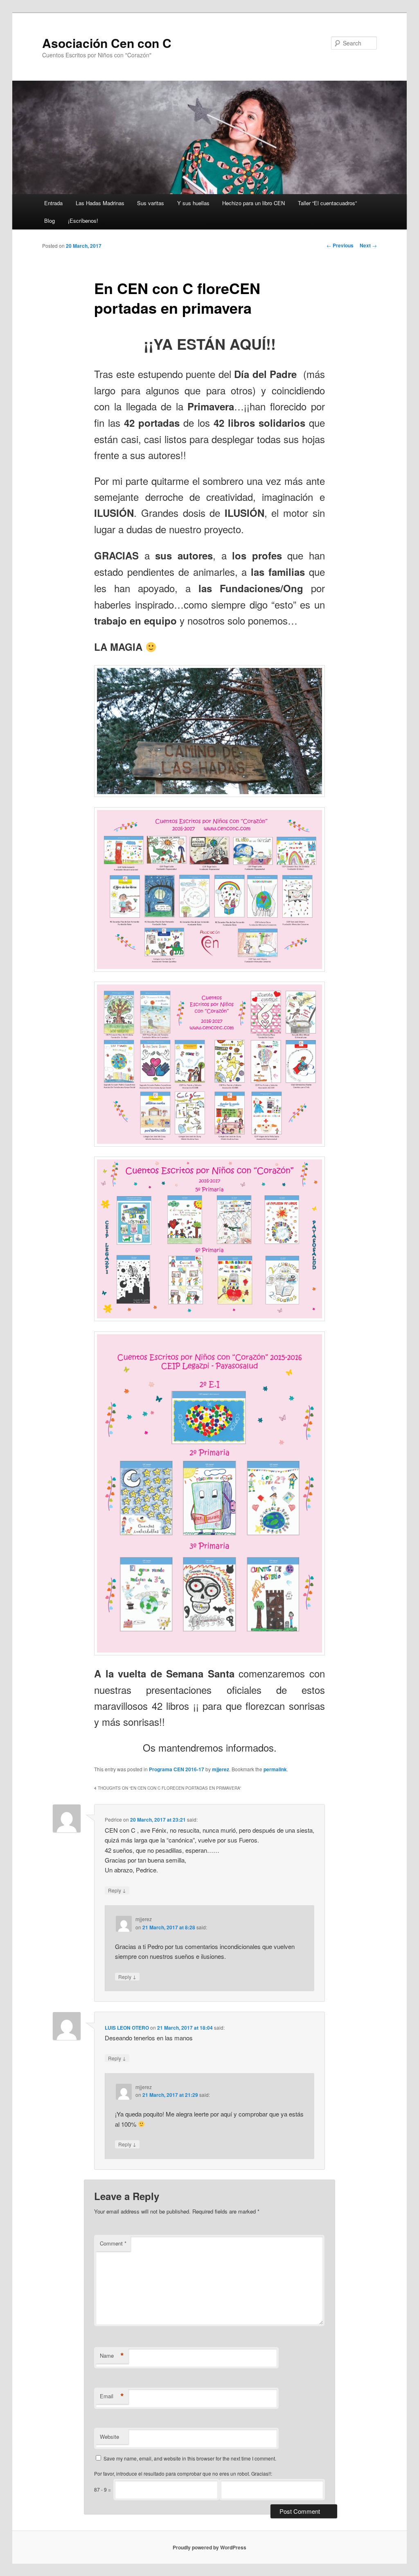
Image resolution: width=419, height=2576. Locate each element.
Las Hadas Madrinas (100, 203)
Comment (113, 2243)
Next (368, 245)
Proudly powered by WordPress (209, 2547)
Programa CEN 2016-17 (177, 1769)
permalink (275, 1769)
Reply (117, 1890)
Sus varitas (151, 203)
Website (109, 2437)
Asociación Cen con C (107, 43)
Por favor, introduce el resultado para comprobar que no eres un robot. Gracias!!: (183, 2473)
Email (112, 2396)
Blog (50, 221)
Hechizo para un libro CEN (253, 203)
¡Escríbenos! (83, 221)
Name (112, 2356)
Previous (340, 245)
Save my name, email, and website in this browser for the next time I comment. (190, 2458)
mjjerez (221, 1769)
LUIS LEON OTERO (127, 2028)
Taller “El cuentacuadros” (327, 203)
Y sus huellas (193, 203)
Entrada (53, 203)
